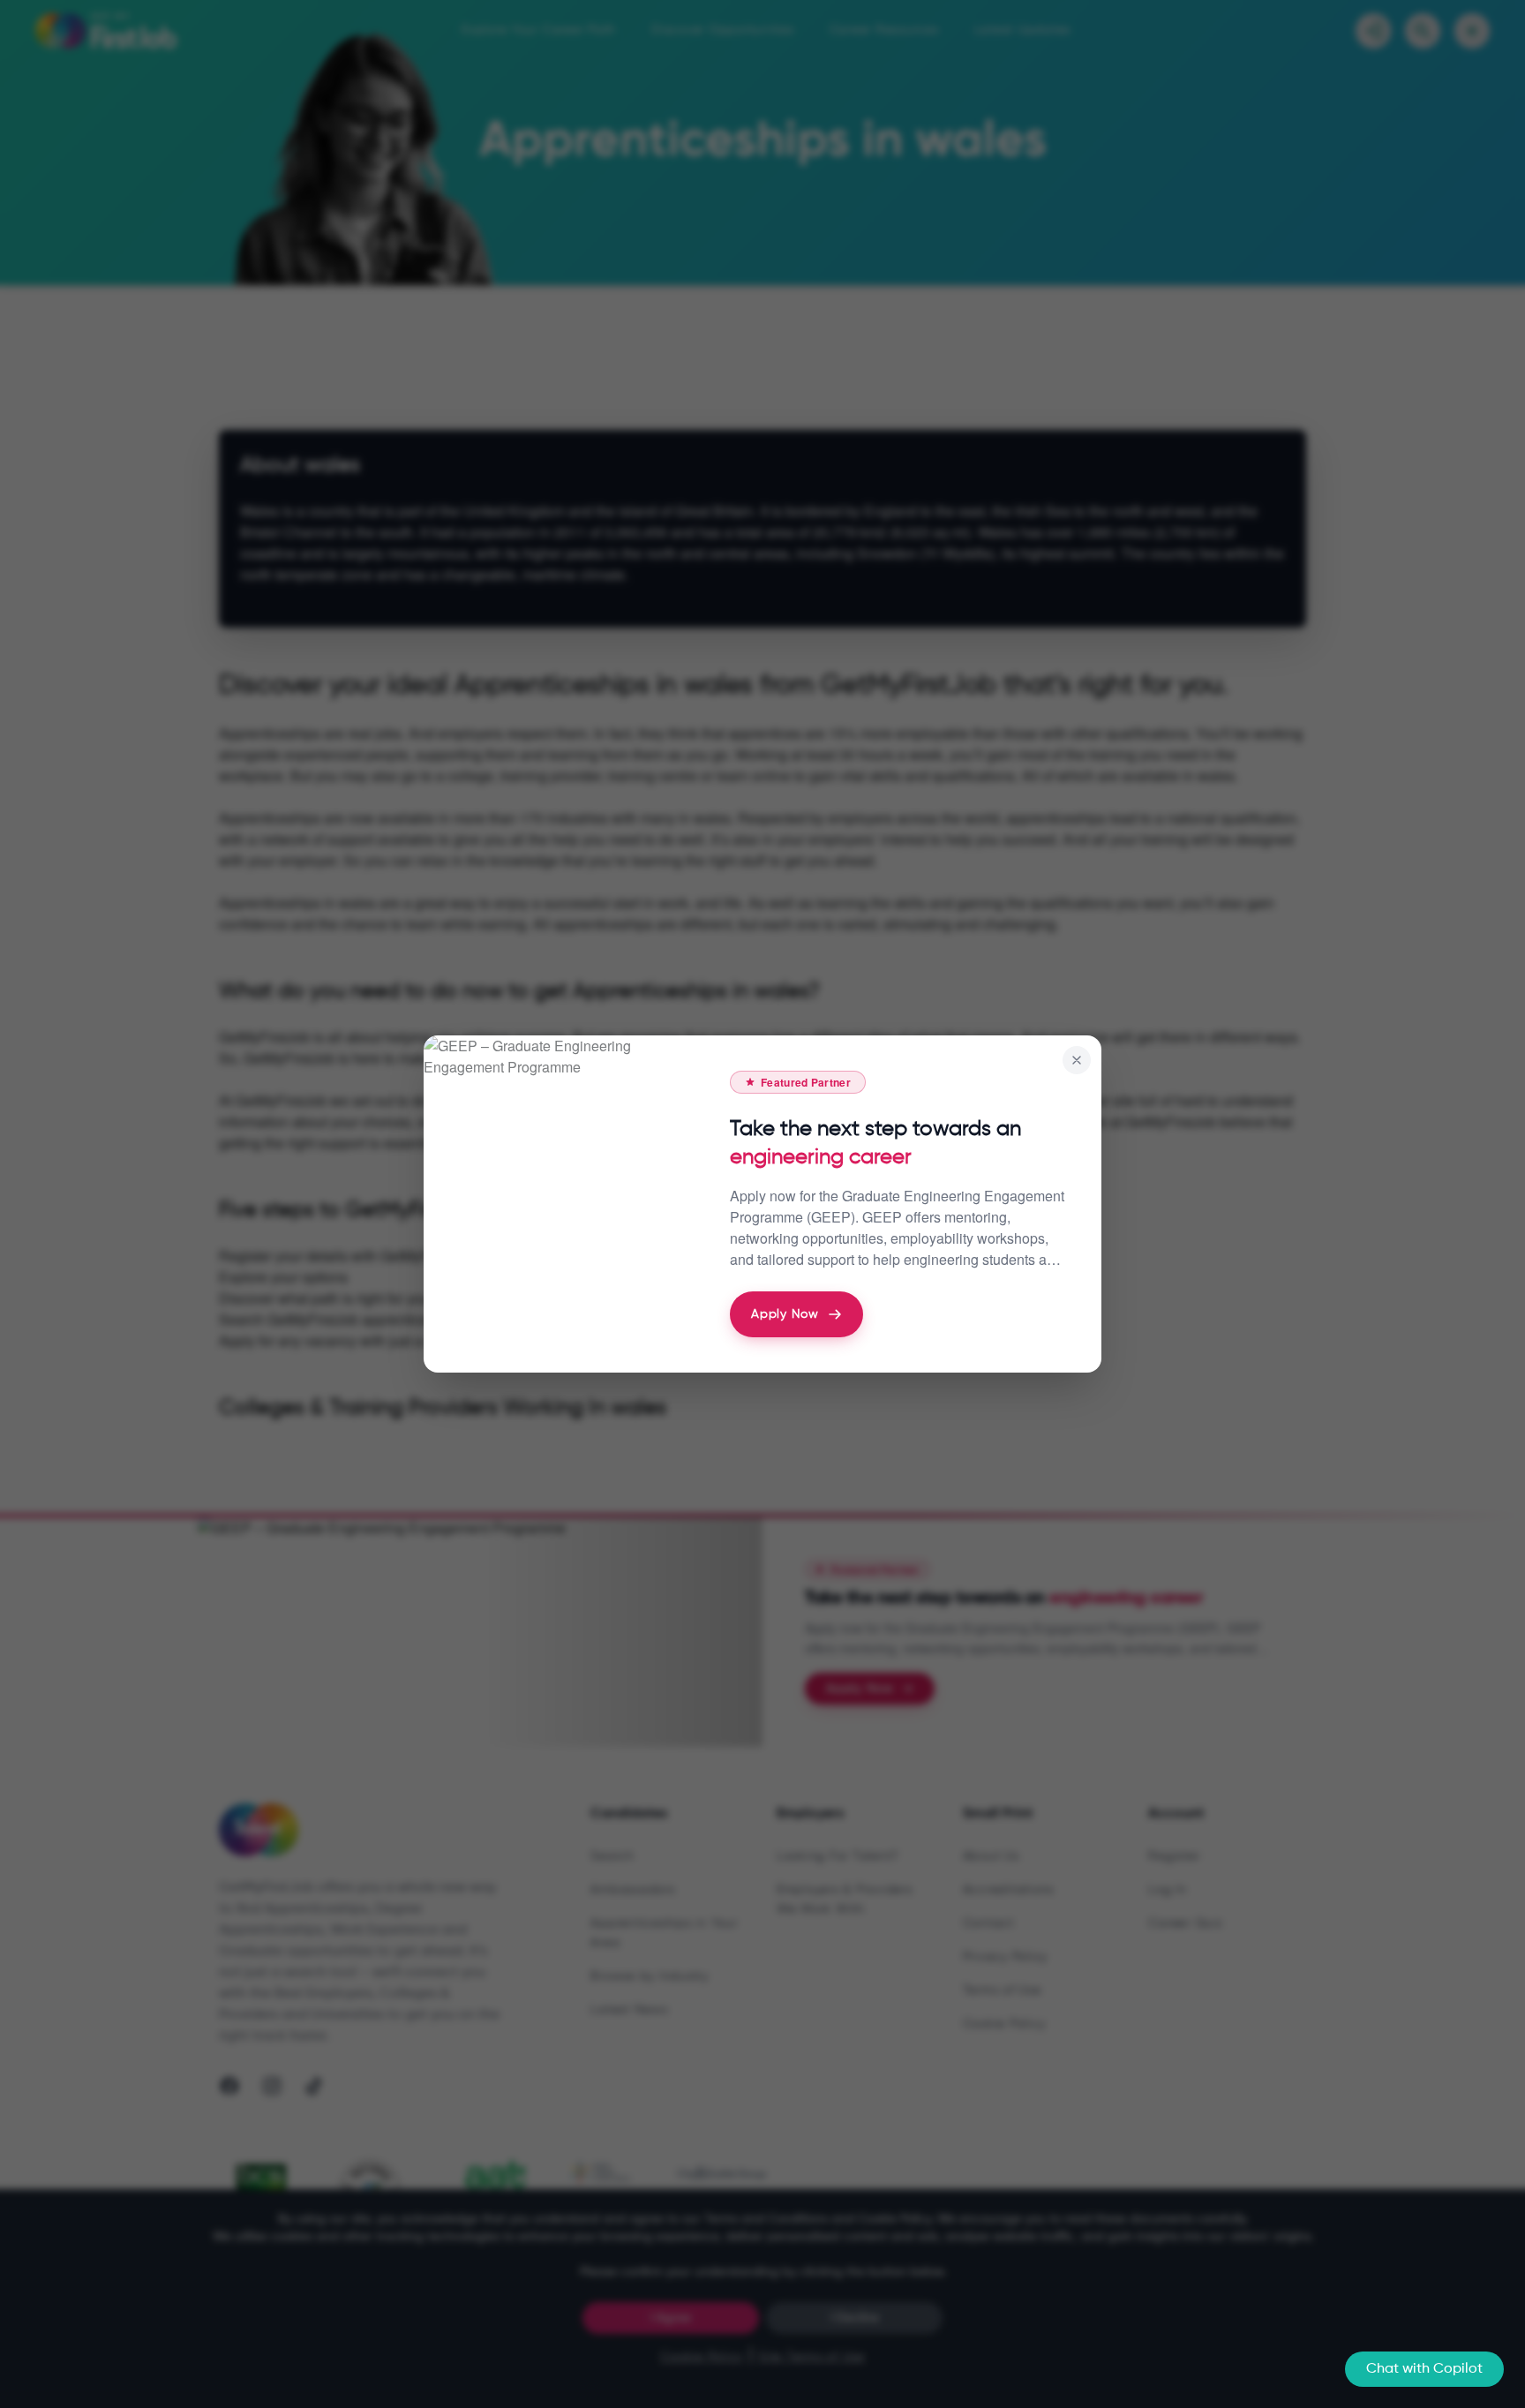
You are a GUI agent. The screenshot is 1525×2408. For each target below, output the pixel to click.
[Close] (1077, 1060)
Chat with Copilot (1424, 2369)
